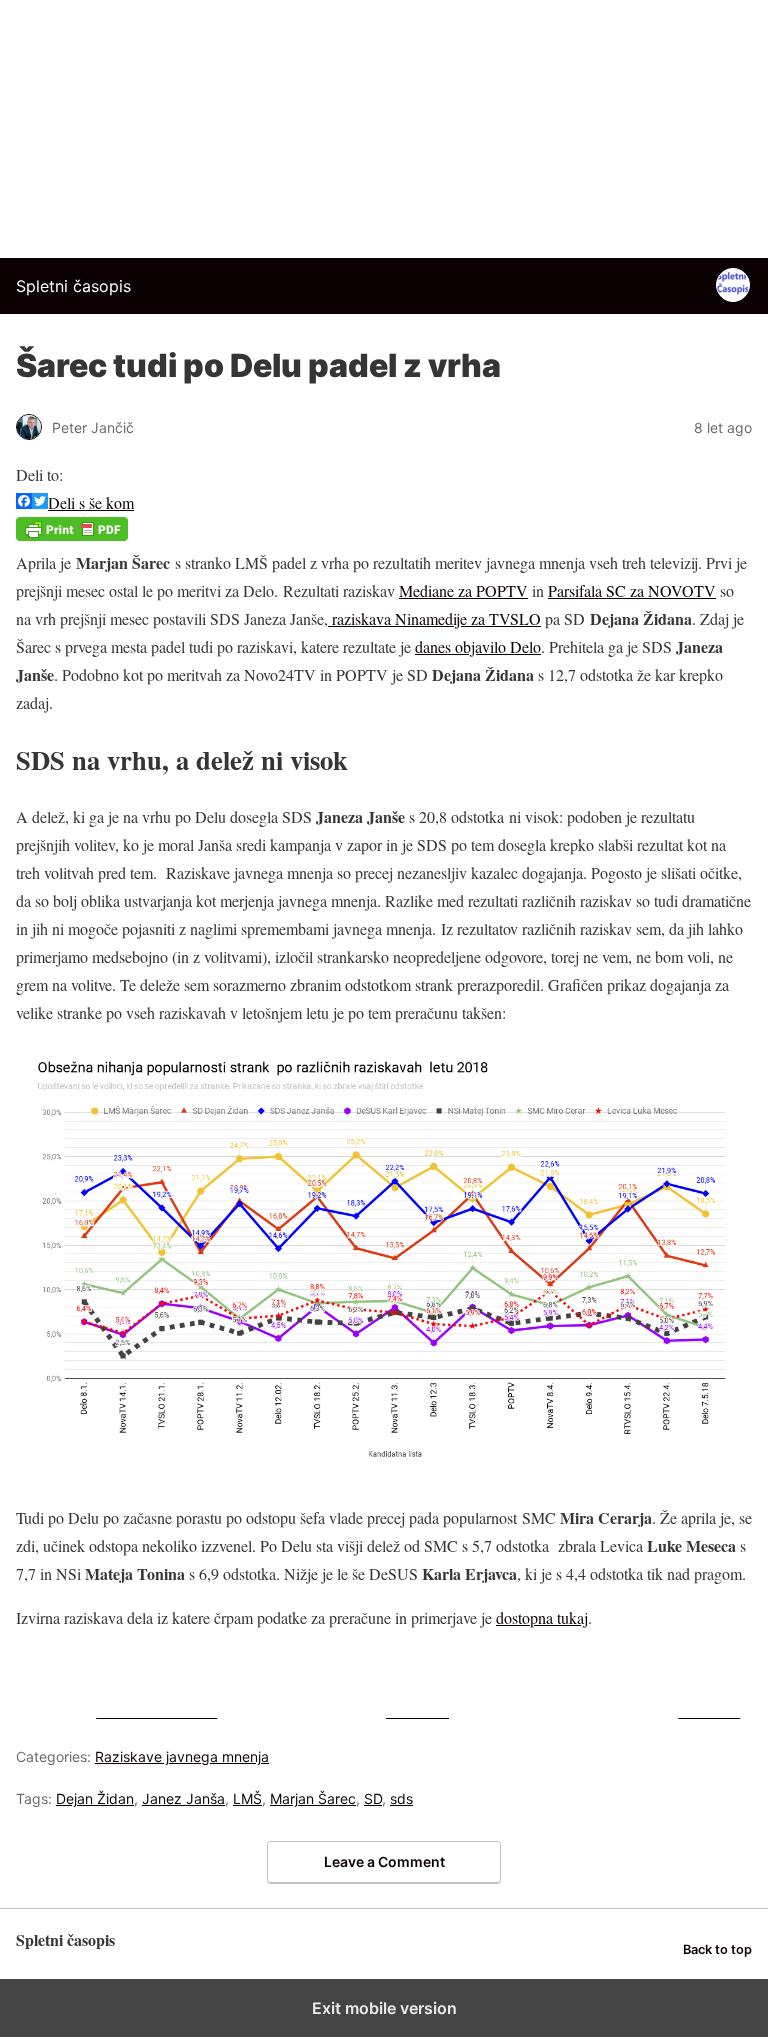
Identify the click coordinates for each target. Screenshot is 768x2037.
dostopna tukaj (542, 1617)
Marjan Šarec (313, 1798)
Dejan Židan (95, 1798)
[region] (384, 125)
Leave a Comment (384, 1861)
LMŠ (247, 1798)
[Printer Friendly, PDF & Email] (72, 534)
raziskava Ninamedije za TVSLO (434, 618)
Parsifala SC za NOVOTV (632, 590)
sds (401, 1798)
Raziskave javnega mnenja (182, 1756)
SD (373, 1798)
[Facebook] (24, 502)
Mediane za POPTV (463, 590)
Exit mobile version (384, 2008)
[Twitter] (40, 502)
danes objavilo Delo (478, 646)
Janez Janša (183, 1798)
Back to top (717, 1949)
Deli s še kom (91, 502)
